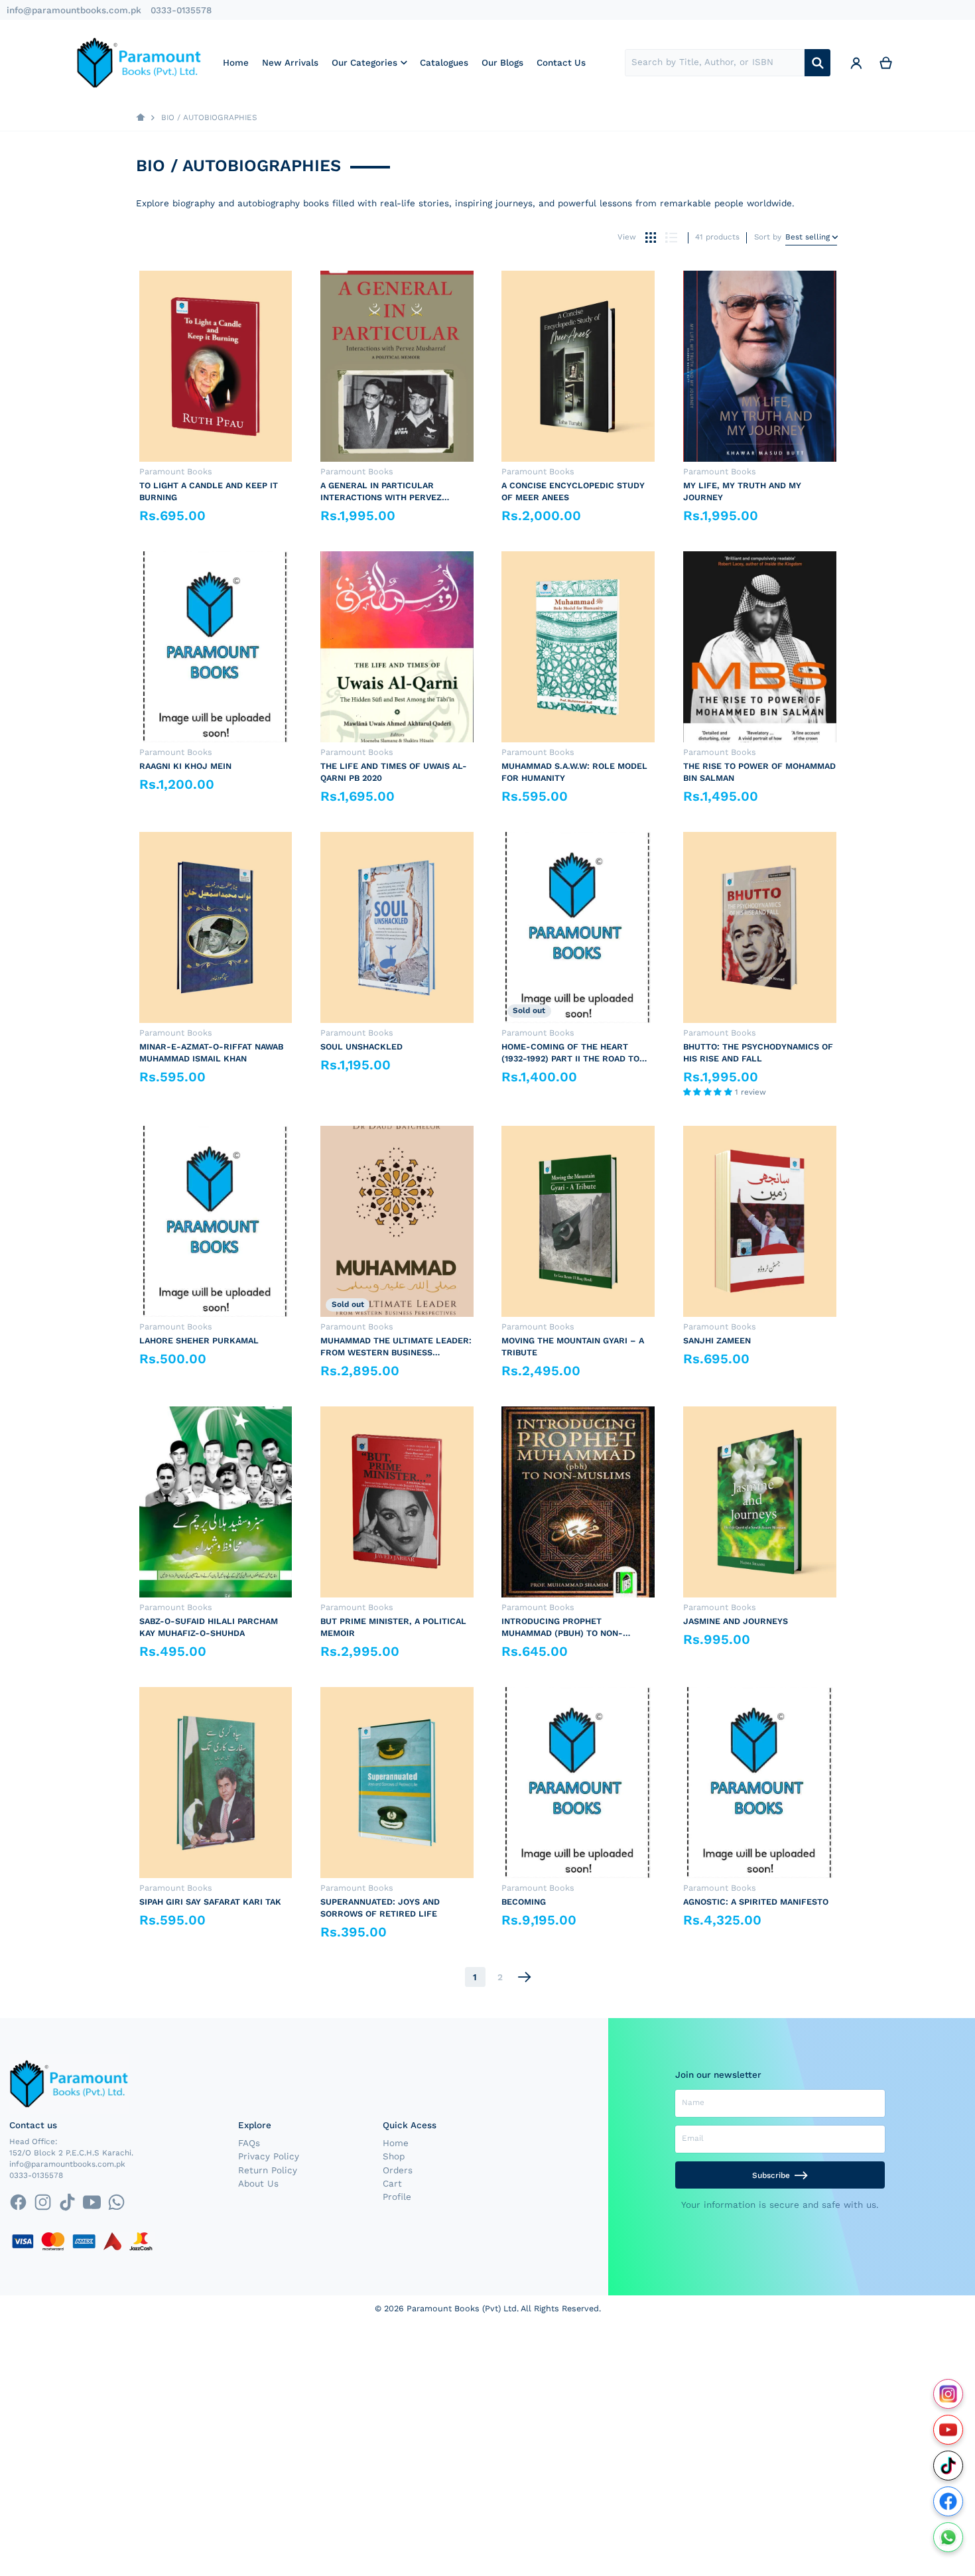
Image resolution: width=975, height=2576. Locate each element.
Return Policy (268, 2170)
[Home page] (141, 118)
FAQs (249, 2143)
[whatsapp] (116, 2202)
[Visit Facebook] (948, 2501)
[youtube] (92, 2202)
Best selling (808, 237)
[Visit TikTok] (948, 2466)
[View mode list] (671, 237)
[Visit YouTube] (948, 2430)
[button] (709, 1092)
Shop (394, 2156)
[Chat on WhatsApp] (948, 2537)
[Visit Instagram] (948, 2394)
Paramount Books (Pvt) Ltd (462, 2308)
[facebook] (18, 2202)
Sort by (768, 237)
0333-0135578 (181, 10)
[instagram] (43, 2202)
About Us (258, 2183)
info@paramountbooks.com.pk (74, 10)
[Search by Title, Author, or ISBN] (817, 63)
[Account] (856, 62)
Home (396, 2143)
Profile (397, 2197)
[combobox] (715, 63)
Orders (398, 2170)
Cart (392, 2183)
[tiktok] (67, 2202)
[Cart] (886, 62)
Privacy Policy (269, 2156)
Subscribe (771, 2175)
